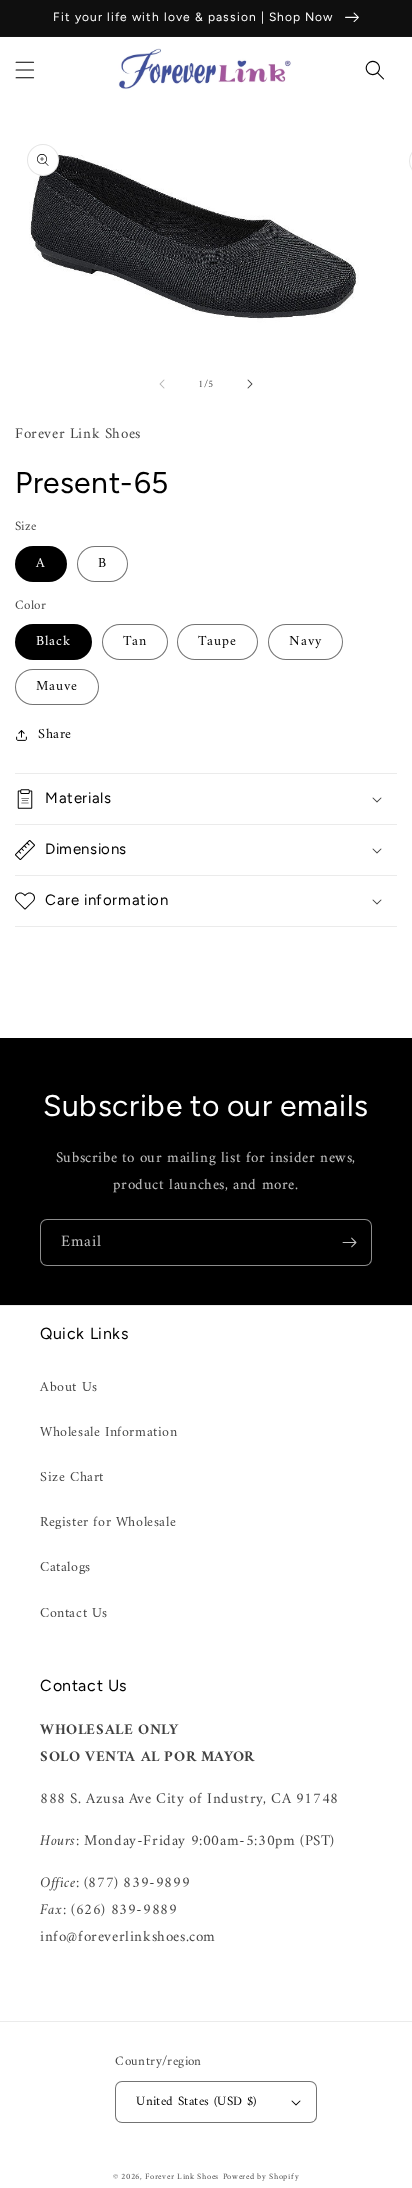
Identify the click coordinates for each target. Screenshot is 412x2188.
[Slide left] (162, 384)
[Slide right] (250, 384)
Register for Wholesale (108, 1522)
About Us (69, 1387)
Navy (305, 641)
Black (53, 641)
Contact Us (74, 1613)
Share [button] (55, 734)
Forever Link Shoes (182, 2177)
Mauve (57, 686)
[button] (25, 70)
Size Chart (72, 1477)
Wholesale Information (109, 1432)
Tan (135, 641)
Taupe (217, 641)
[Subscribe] (349, 1242)
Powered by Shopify (261, 2177)
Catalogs (65, 1567)
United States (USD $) (196, 2101)
